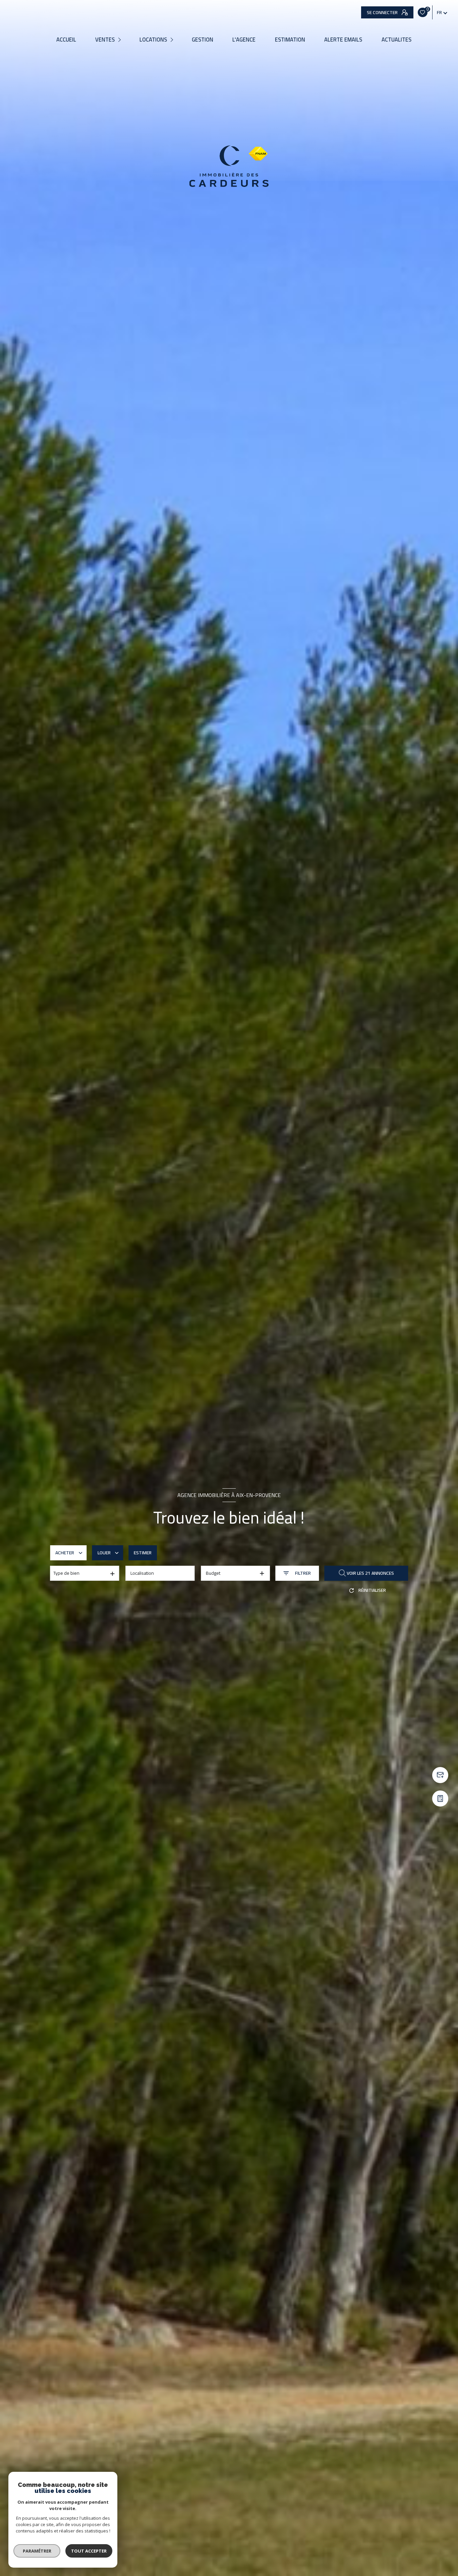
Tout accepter (89, 2551)
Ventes (105, 40)
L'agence (244, 40)
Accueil (66, 40)
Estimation (290, 40)
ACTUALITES (396, 40)
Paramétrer (37, 2551)
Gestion (203, 40)
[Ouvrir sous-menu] (120, 40)
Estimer (143, 1553)
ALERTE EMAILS (343, 40)
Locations (153, 40)
